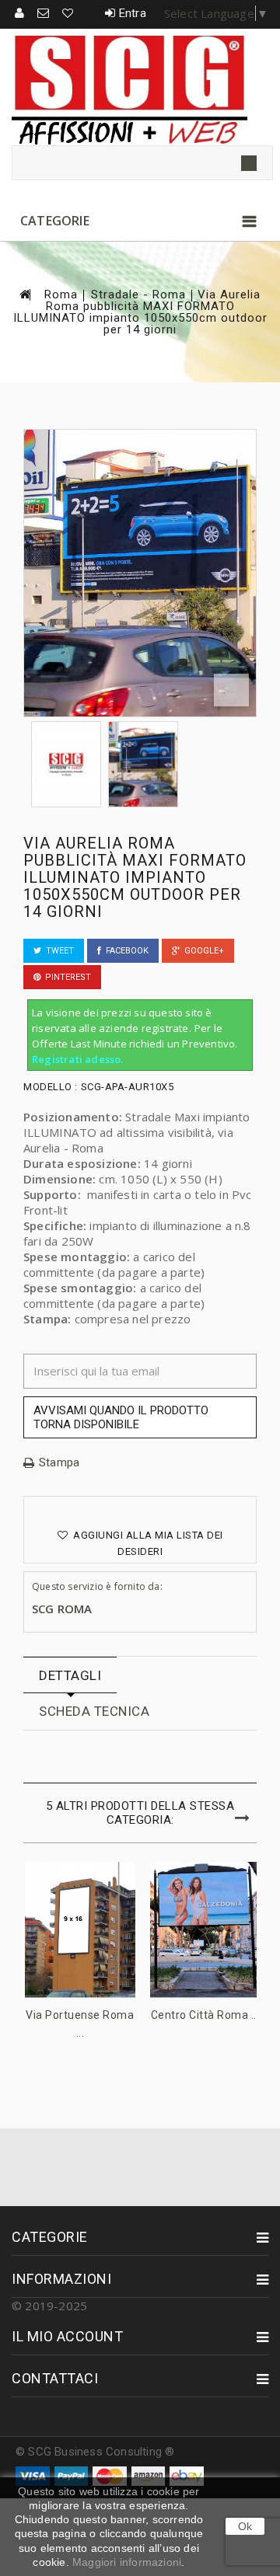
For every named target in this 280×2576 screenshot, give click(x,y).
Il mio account (67, 2336)
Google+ (202, 951)
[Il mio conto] (20, 13)
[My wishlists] (68, 13)
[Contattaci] (44, 13)
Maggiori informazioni (127, 2562)
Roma (61, 295)
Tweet (58, 951)
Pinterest (66, 977)
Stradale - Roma (138, 295)
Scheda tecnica (94, 1711)
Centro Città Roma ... (205, 2015)
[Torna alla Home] (24, 294)
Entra (133, 13)
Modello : (51, 1087)
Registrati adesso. (78, 1059)
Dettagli (70, 1675)
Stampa (59, 1463)
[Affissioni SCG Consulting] (140, 87)
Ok (245, 2526)
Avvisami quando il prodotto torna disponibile (121, 1417)
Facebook (125, 951)
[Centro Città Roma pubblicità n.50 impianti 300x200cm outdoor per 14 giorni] (205, 1930)
